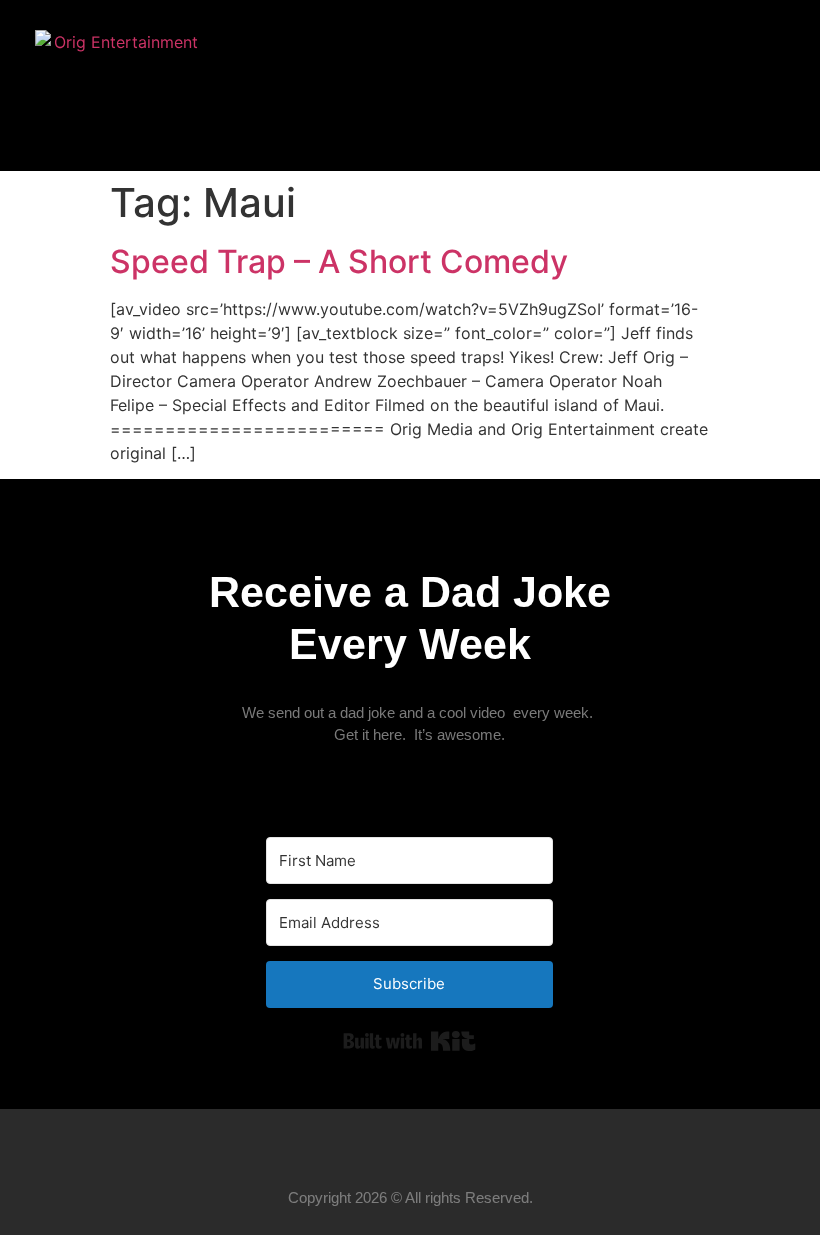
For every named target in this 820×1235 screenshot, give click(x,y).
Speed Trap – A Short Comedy (339, 261)
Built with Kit (409, 1041)
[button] (749, 86)
